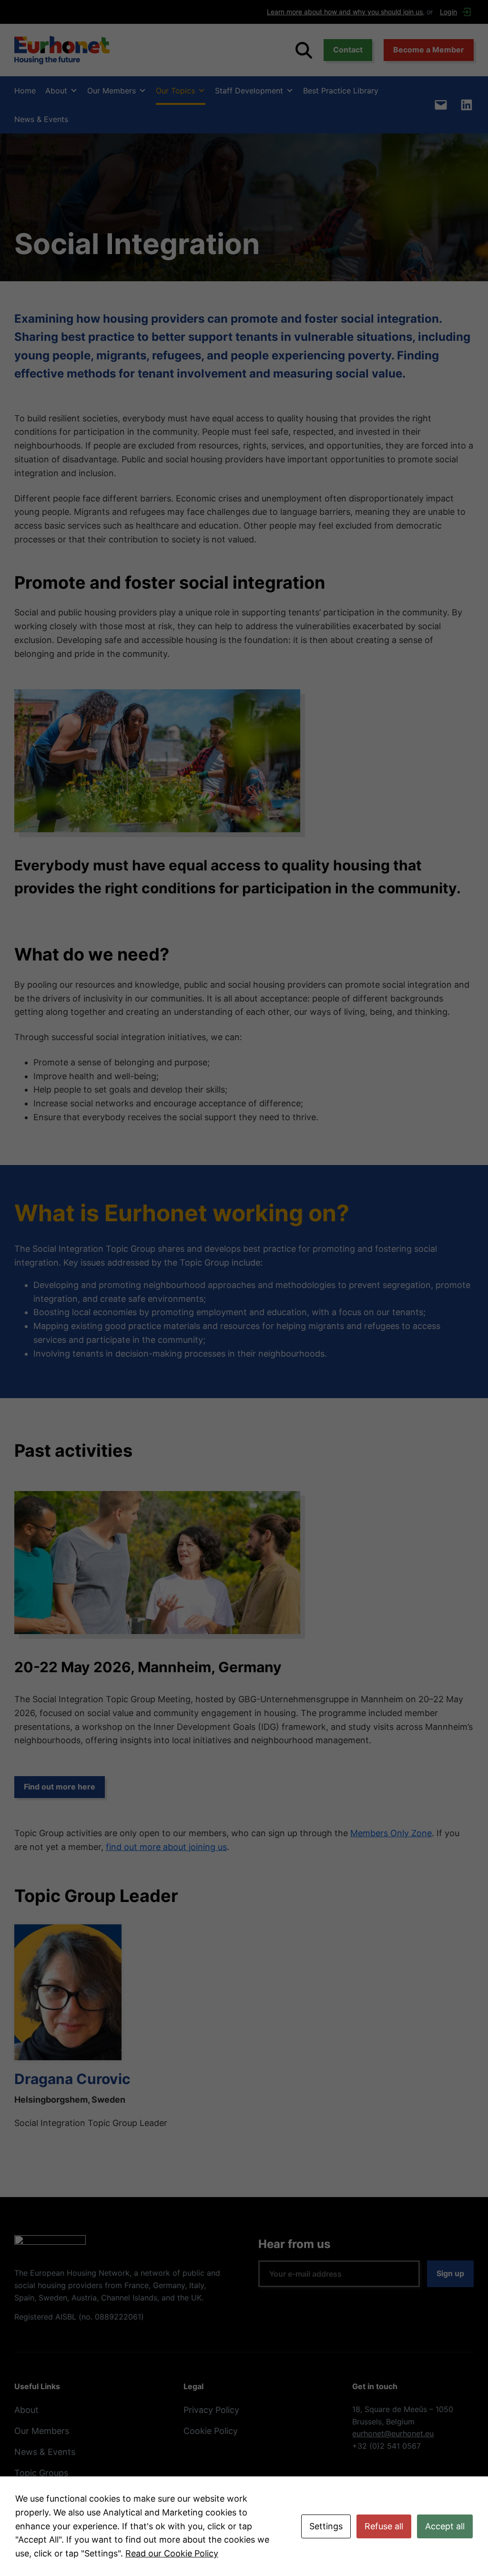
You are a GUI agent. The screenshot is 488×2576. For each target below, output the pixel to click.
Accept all (445, 2526)
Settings (326, 2526)
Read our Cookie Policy (172, 2553)
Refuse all (384, 2526)
